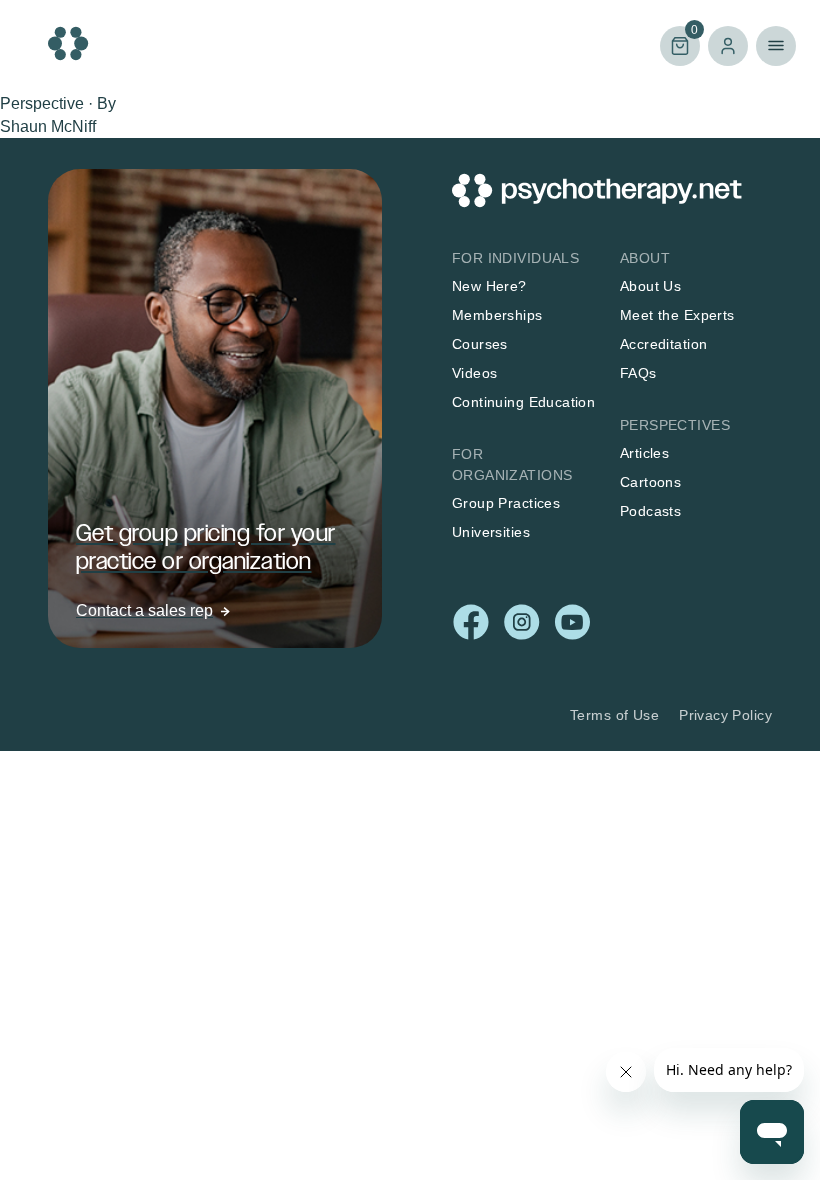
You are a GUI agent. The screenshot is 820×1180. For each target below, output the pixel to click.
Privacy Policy (725, 715)
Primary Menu (776, 46)
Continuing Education (523, 402)
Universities (491, 532)
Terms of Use (614, 715)
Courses (480, 344)
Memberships (497, 315)
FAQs (638, 373)
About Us (650, 286)
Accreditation (663, 344)
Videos (475, 373)
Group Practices (506, 503)
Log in (728, 46)
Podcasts (650, 511)
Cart (679, 44)
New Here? (489, 286)
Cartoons (650, 482)
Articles (644, 453)
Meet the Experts (677, 315)
